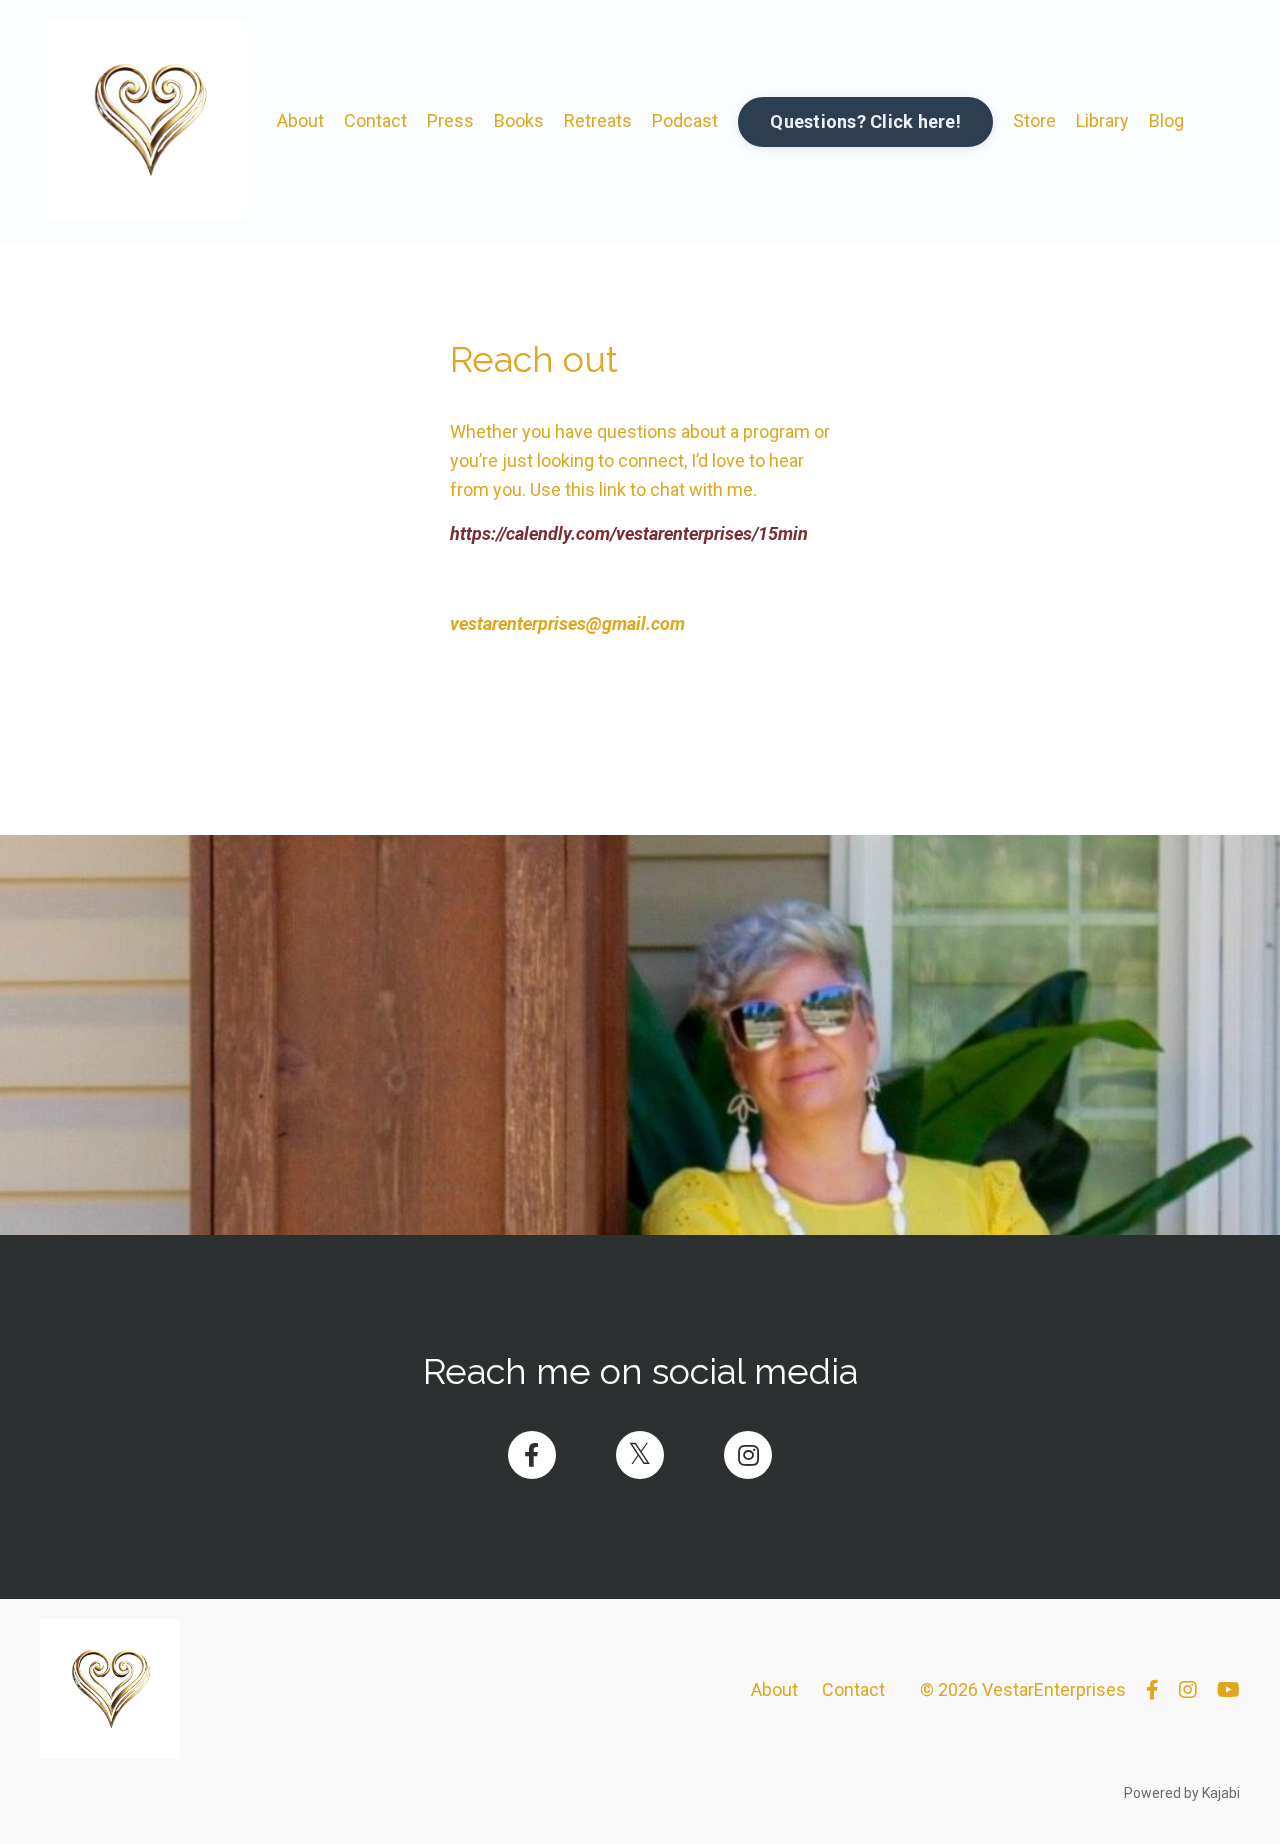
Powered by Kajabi (1182, 1793)
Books (519, 120)
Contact (375, 120)
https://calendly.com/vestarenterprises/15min (629, 533)
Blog (1166, 120)
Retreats (598, 120)
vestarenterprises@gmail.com (567, 623)
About (300, 120)
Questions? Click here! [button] (865, 121)
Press (450, 120)
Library (1102, 120)
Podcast (685, 120)
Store (1034, 120)
